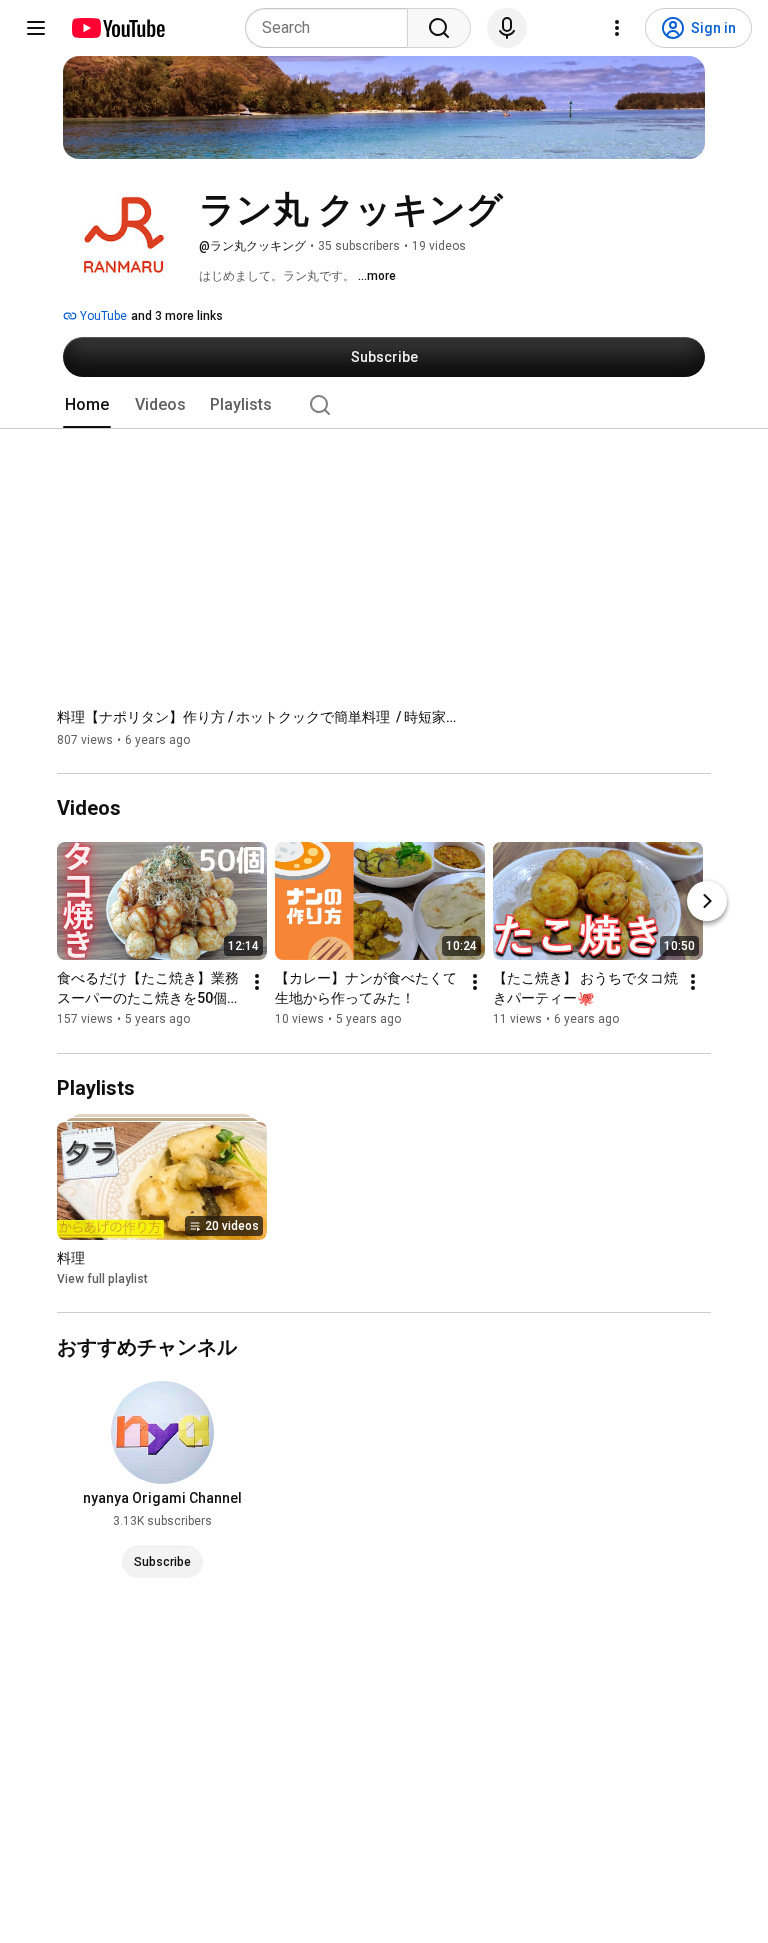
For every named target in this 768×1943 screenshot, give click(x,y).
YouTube (102, 316)
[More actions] (257, 983)
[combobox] (332, 28)
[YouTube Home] (117, 28)
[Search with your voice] (507, 28)
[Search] (439, 28)
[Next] (707, 902)
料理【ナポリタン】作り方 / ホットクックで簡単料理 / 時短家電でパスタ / (257, 717)
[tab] (87, 405)
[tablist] (384, 405)
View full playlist (102, 1279)
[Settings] (617, 28)
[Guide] (36, 28)
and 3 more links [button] (177, 316)
